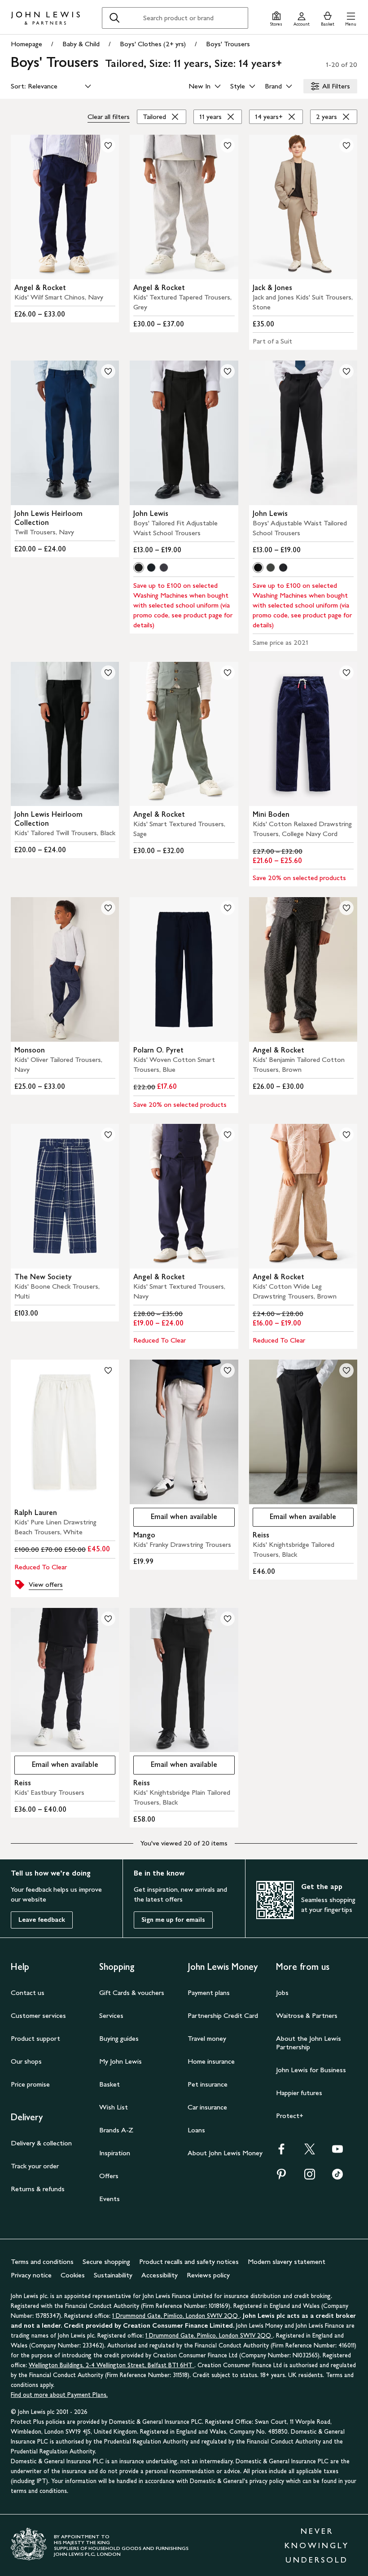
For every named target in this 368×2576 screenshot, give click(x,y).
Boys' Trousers (228, 44)
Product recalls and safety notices (189, 2261)
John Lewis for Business (311, 2070)
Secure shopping (106, 2261)
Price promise (30, 2084)
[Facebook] (281, 2152)
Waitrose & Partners (307, 2015)
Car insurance (207, 2107)
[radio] (139, 568)
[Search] (114, 18)
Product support (35, 2038)
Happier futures (299, 2093)
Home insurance (211, 2061)
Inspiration (115, 2153)
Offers (109, 2176)
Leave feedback (42, 1920)
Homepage (26, 44)
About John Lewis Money (225, 2153)
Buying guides (119, 2038)
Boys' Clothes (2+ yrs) (153, 44)
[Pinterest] (281, 2177)
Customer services (38, 2015)
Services (111, 2015)
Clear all (109, 117)
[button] (351, 18)
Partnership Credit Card (223, 2015)
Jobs (282, 1993)
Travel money (207, 2038)
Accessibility (160, 2275)
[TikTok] (337, 2177)
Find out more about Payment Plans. (59, 2395)
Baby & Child (81, 44)
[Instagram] (310, 2177)
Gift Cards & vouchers (132, 1993)
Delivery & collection (41, 2143)
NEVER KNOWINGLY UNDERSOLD (317, 2545)
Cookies (73, 2275)
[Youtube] (337, 2152)
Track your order (35, 2166)
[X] (310, 2152)
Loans (196, 2130)
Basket (110, 2084)
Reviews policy (208, 2275)
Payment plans (209, 1993)
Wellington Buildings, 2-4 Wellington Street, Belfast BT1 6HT (112, 2365)
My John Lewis (120, 2061)
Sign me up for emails (173, 1920)
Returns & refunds (38, 2189)
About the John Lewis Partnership (309, 2043)
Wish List (114, 2107)
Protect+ (290, 2116)
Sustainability (113, 2275)
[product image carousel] (65, 207)
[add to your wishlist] (108, 145)
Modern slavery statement (287, 2261)
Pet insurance (208, 2084)
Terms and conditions (42, 2261)
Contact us (28, 1993)
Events (110, 2199)
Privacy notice (31, 2275)
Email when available (175, 1519)
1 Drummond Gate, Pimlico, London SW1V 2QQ (176, 2316)
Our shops (26, 2061)
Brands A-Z (116, 2130)
